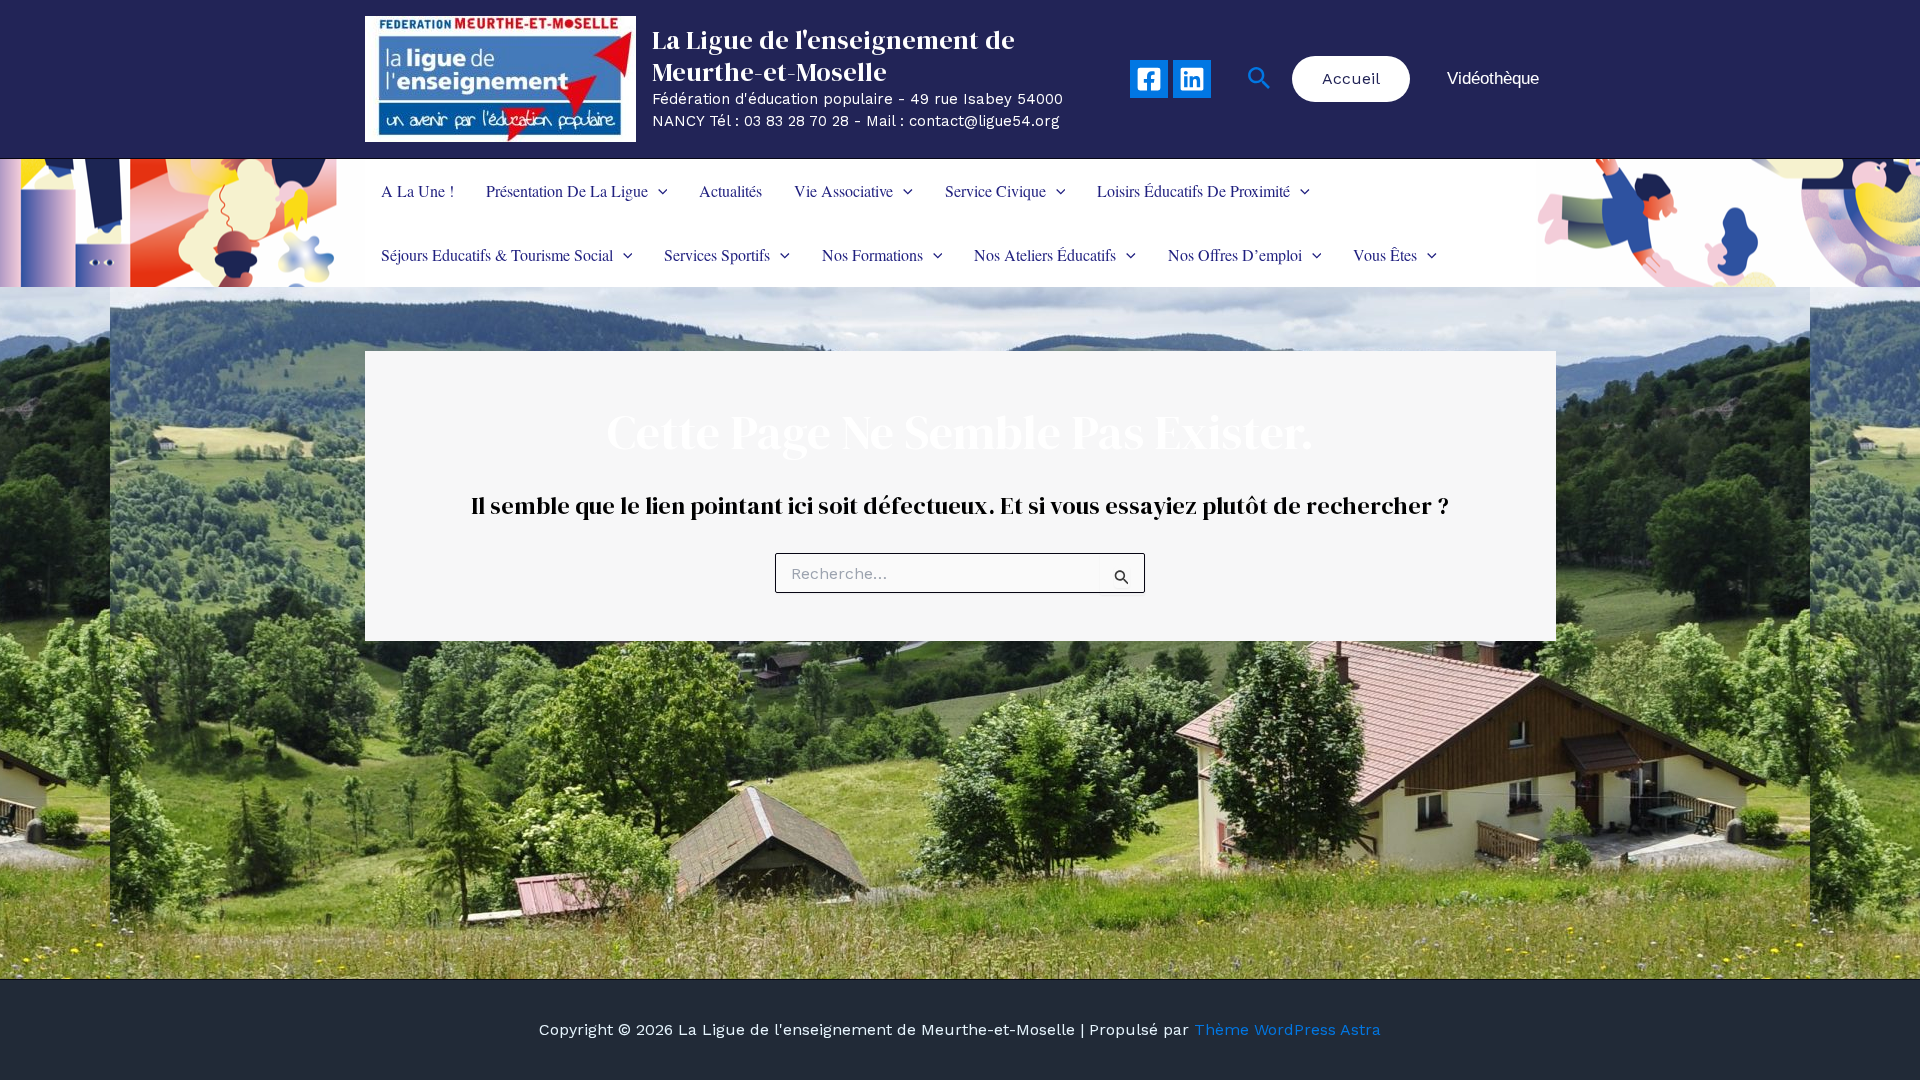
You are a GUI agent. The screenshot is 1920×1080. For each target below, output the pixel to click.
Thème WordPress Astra (1287, 1029)
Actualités (730, 190)
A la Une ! (417, 190)
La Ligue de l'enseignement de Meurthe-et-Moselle (833, 55)
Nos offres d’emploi (1235, 254)
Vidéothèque (1493, 78)
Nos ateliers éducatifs (1045, 254)
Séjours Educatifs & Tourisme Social (497, 254)
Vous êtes (1385, 254)
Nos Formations (872, 254)
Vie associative (843, 190)
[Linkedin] (1192, 79)
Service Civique (995, 190)
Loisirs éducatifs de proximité (1193, 190)
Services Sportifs (717, 254)
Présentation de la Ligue (567, 190)
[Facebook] (1149, 79)
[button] (1259, 79)
